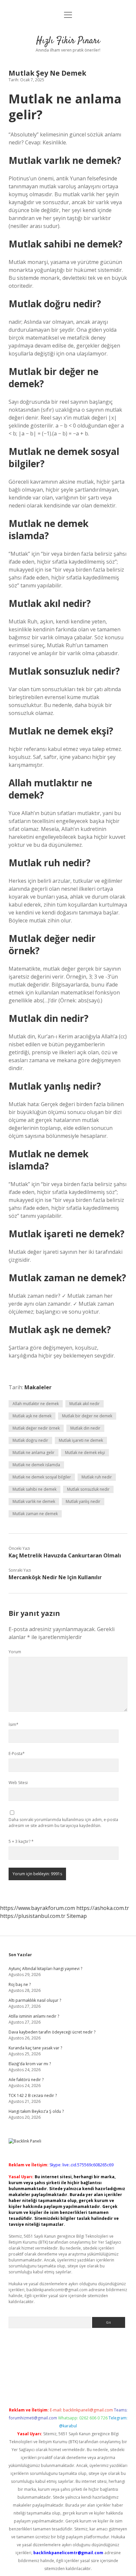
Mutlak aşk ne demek (32, 1416)
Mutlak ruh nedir (97, 1477)
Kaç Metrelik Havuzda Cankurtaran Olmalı (65, 1555)
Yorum (15, 1652)
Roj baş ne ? (20, 1984)
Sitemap (77, 1916)
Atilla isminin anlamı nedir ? (34, 2016)
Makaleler (38, 1387)
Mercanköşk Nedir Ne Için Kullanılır (55, 1577)
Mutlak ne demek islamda (36, 1465)
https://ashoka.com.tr (103, 1908)
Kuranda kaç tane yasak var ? (35, 2048)
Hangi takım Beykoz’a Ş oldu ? (36, 2111)
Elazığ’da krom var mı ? (30, 2064)
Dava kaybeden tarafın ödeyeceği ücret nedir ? (52, 2032)
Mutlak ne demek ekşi (85, 1453)
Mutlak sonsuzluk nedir (88, 1489)
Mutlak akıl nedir (85, 1404)
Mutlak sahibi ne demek (34, 1489)
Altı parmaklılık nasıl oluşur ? (35, 2000)
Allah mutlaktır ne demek (36, 1404)
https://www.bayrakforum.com (37, 1908)
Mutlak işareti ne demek (81, 1440)
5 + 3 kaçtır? (21, 1841)
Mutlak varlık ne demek (34, 1501)
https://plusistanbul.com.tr (33, 1916)
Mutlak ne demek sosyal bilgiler (42, 1477)
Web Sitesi (18, 1783)
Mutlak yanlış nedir (83, 1501)
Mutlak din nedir (85, 1428)
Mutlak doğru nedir (30, 1440)
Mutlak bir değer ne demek (87, 1416)
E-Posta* (17, 1754)
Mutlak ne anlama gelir (34, 1453)
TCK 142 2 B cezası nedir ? (33, 2095)
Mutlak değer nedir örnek (36, 1428)
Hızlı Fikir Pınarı (68, 41)
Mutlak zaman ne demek (35, 1514)
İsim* (14, 1724)
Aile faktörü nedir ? (26, 2080)
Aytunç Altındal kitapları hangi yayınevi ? (45, 1969)
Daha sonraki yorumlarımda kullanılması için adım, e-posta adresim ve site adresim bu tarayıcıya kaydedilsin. (63, 1823)
